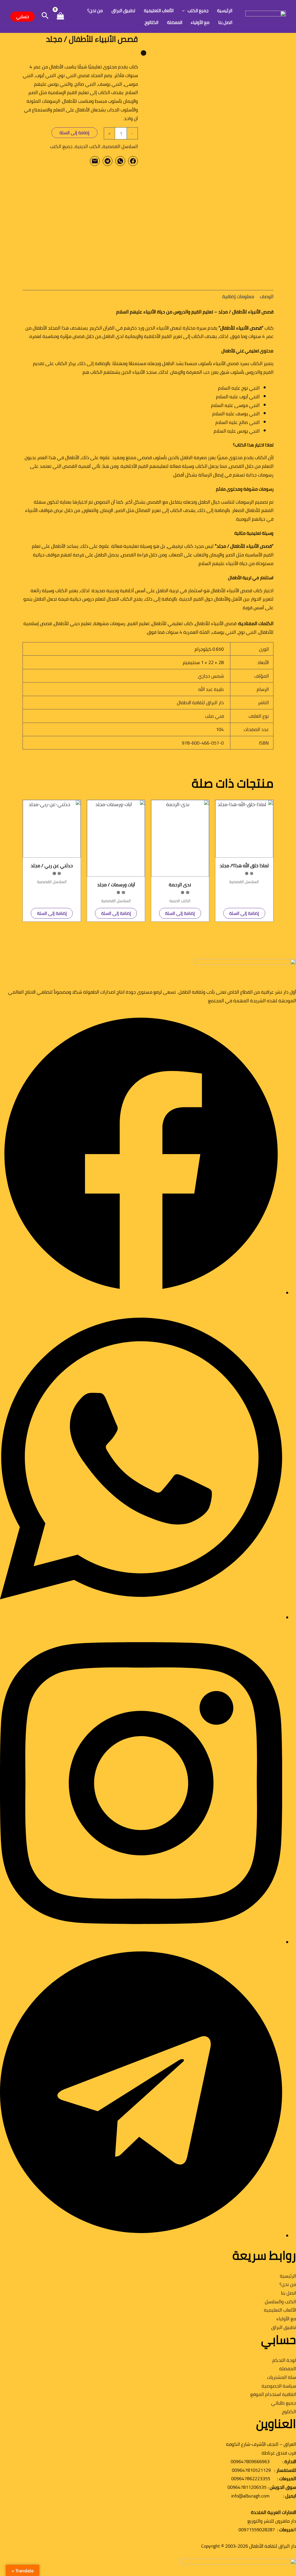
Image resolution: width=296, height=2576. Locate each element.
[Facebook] (141, 1293)
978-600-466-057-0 (203, 743)
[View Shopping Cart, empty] (60, 17)
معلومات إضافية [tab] (238, 296)
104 (220, 729)
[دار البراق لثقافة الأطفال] (266, 16)
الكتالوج (151, 22)
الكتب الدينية (88, 146)
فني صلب (214, 716)
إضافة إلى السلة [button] (244, 913)
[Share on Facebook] (133, 161)
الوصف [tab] (267, 296)
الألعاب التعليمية (159, 11)
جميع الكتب (198, 11)
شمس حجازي (211, 676)
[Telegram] (141, 2236)
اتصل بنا (225, 22)
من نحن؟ (95, 11)
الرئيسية (225, 11)
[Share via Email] (95, 161)
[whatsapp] (141, 1618)
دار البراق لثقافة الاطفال (200, 702)
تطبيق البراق (123, 11)
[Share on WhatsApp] (120, 161)
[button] (185, 11)
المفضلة (175, 22)
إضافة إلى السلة (74, 133)
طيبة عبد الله (211, 689)
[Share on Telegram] (108, 161)
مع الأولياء (200, 22)
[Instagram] (141, 1943)
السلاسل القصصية (120, 146)
